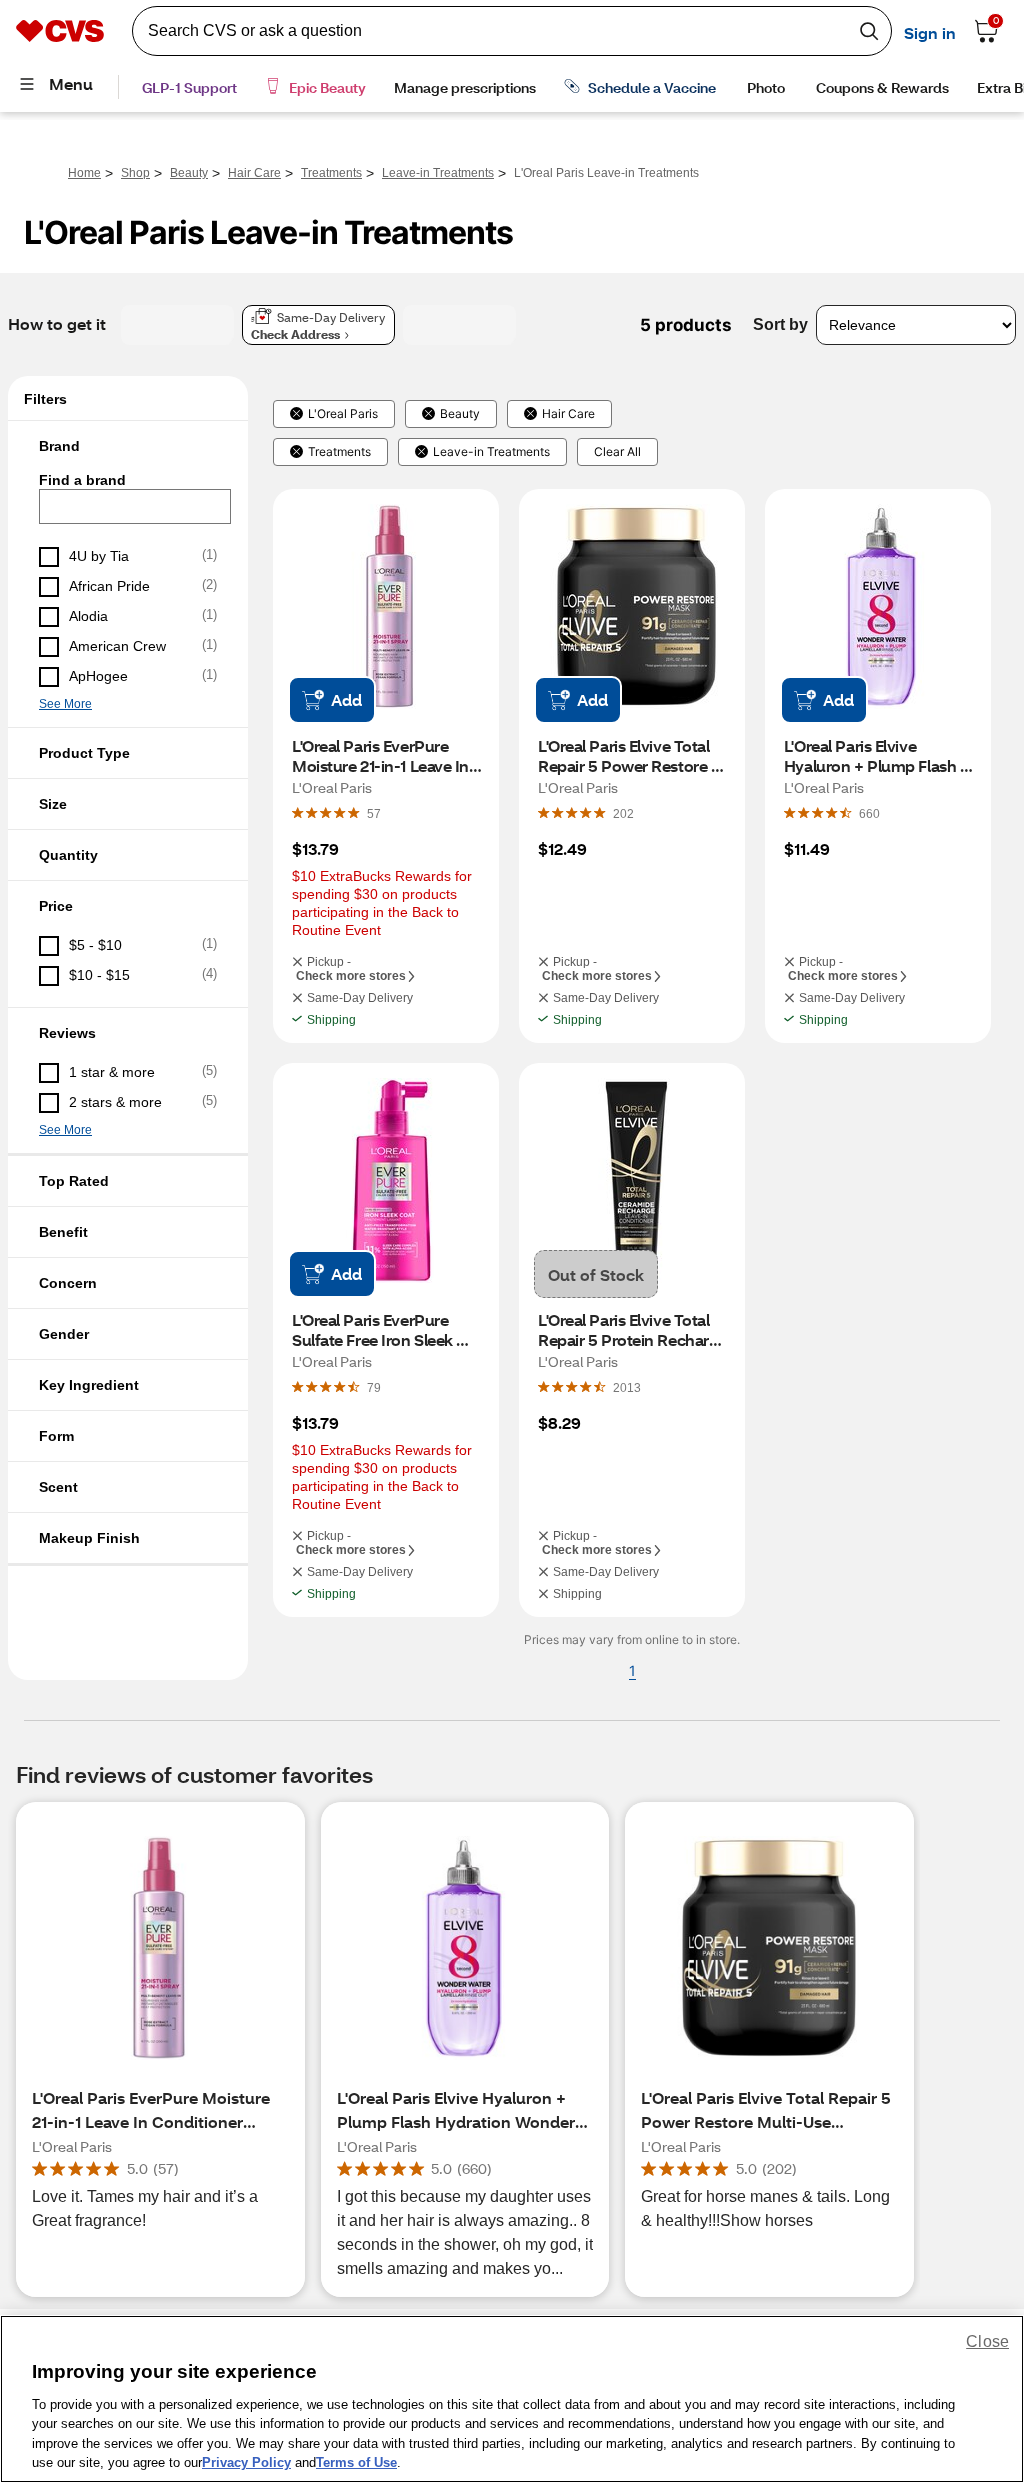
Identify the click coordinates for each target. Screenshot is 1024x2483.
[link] (374, 813)
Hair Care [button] (568, 414)
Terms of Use (356, 2462)
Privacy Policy (246, 2462)
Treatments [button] (339, 452)
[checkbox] (128, 557)
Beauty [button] (460, 414)
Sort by (780, 324)
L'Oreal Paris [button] (343, 414)
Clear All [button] (617, 452)
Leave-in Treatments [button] (491, 452)
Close (987, 2341)
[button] (128, 446)
